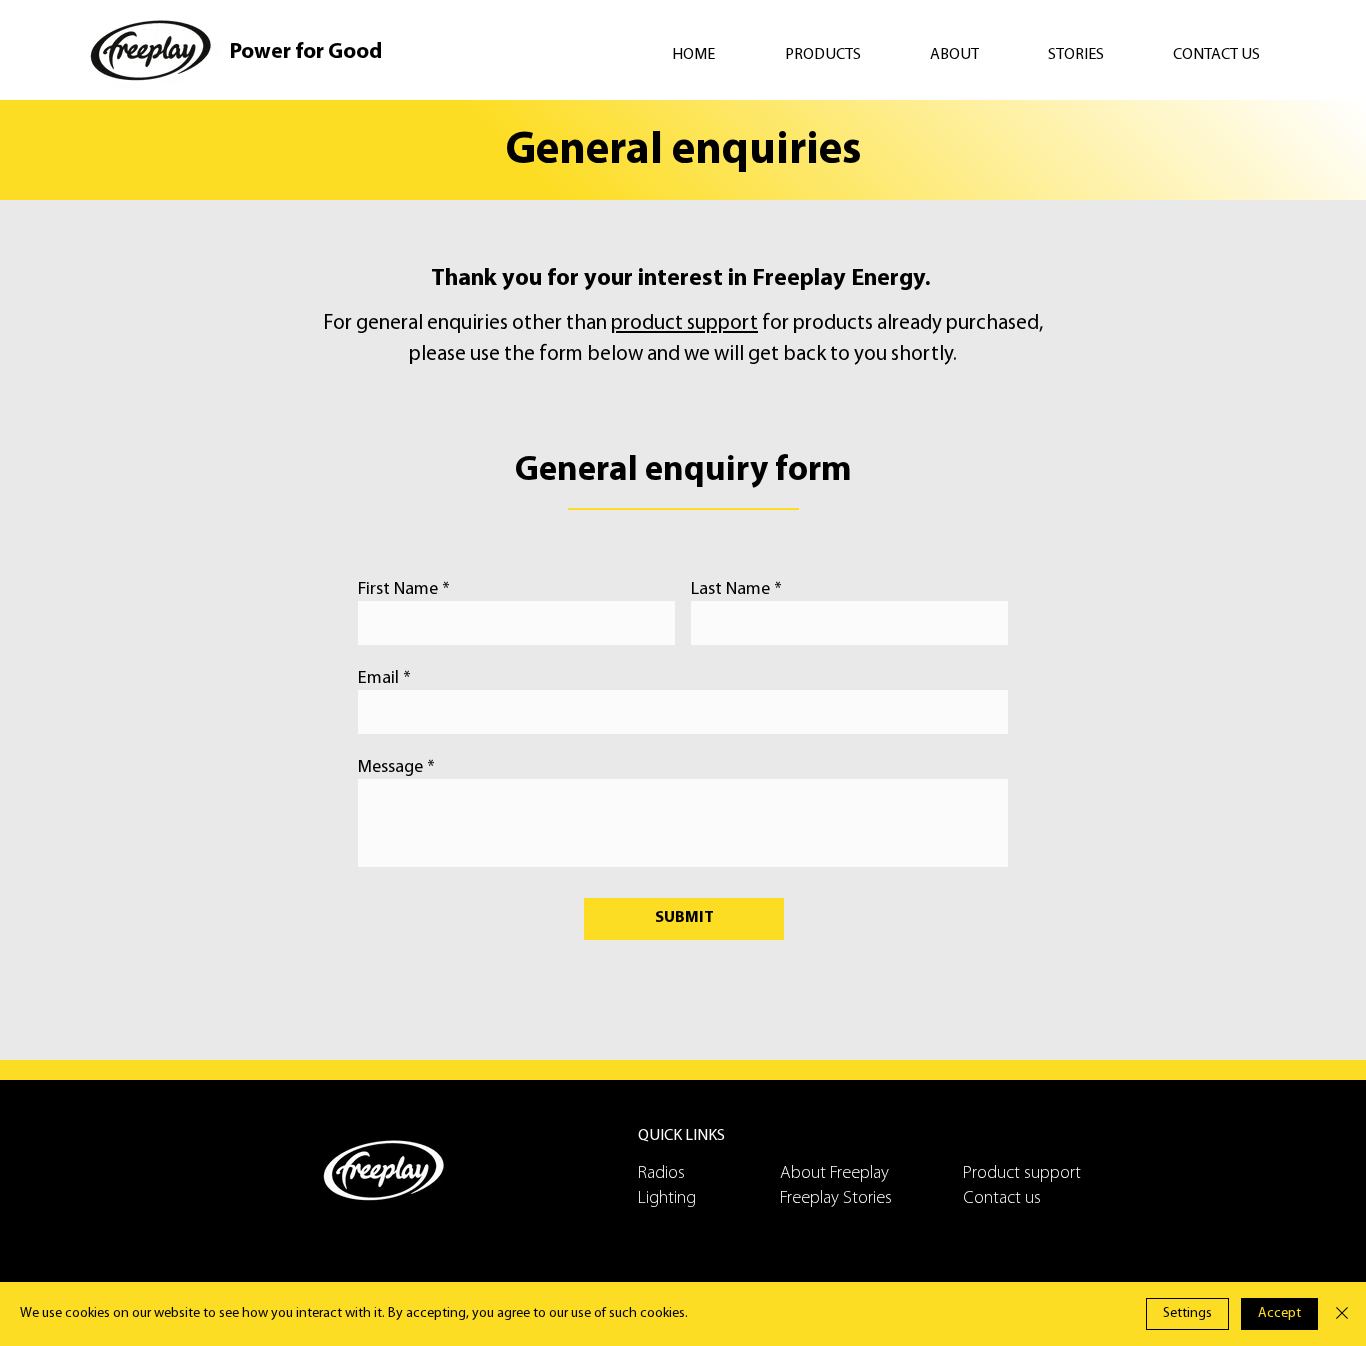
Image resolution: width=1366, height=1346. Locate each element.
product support (684, 323)
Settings (1187, 1313)
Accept (1279, 1313)
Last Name (730, 590)
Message (390, 768)
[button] (842, 55)
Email (378, 679)
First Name (398, 590)
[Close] (1342, 1314)
